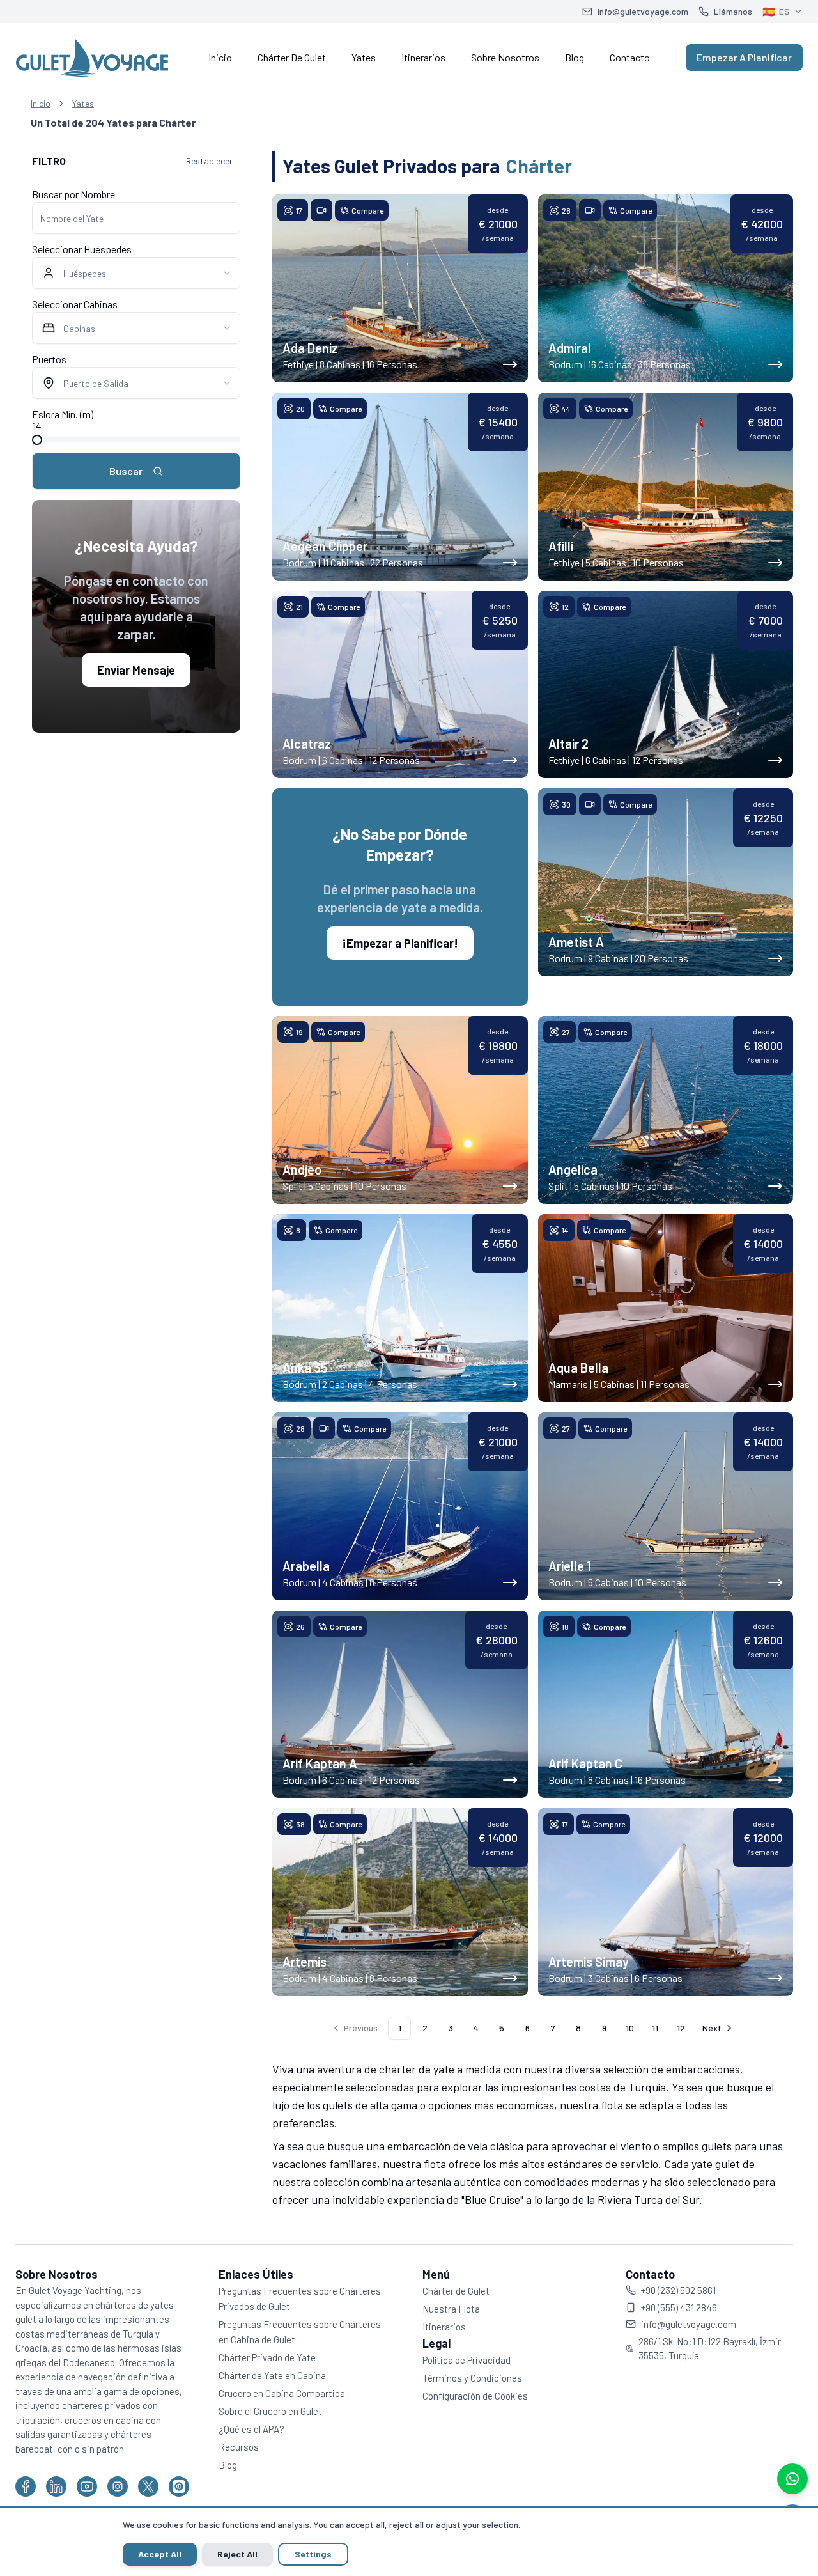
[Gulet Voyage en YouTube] (87, 2486)
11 (655, 2028)
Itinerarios (423, 57)
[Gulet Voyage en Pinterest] (179, 2486)
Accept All (160, 2554)
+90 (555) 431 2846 (679, 2307)
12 (681, 2028)
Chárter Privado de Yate (267, 2357)
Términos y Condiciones (472, 2378)
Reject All (237, 2554)
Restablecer (209, 161)
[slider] (37, 440)
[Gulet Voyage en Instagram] (118, 2486)
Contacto (630, 57)
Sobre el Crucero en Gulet (270, 2411)
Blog (575, 57)
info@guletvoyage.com (689, 2324)
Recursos (239, 2447)
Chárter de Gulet (292, 57)
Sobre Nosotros (505, 57)
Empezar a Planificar (744, 57)
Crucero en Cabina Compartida (282, 2393)
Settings (313, 2554)
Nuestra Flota (451, 2309)
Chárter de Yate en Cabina (272, 2375)
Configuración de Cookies (475, 2396)
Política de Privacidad (467, 2360)
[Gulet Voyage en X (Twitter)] (148, 2486)
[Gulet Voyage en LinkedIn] (56, 2486)
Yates (364, 57)
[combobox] (136, 273)
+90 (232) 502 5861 (678, 2290)
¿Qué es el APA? (251, 2429)
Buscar (126, 471)
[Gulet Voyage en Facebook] (26, 2486)
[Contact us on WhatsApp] (792, 2479)
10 (630, 2028)
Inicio (220, 57)
